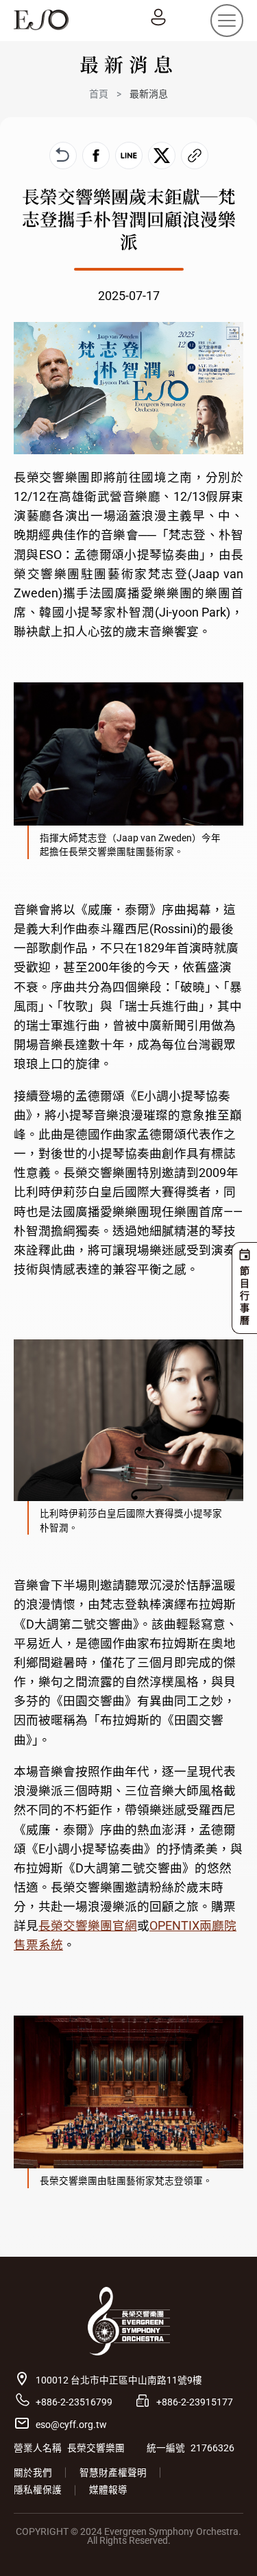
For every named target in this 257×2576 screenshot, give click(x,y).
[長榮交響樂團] (41, 20)
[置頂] (227, 2546)
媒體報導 (108, 2490)
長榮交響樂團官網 (88, 1926)
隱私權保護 (38, 2490)
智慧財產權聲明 (113, 2473)
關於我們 (33, 2473)
